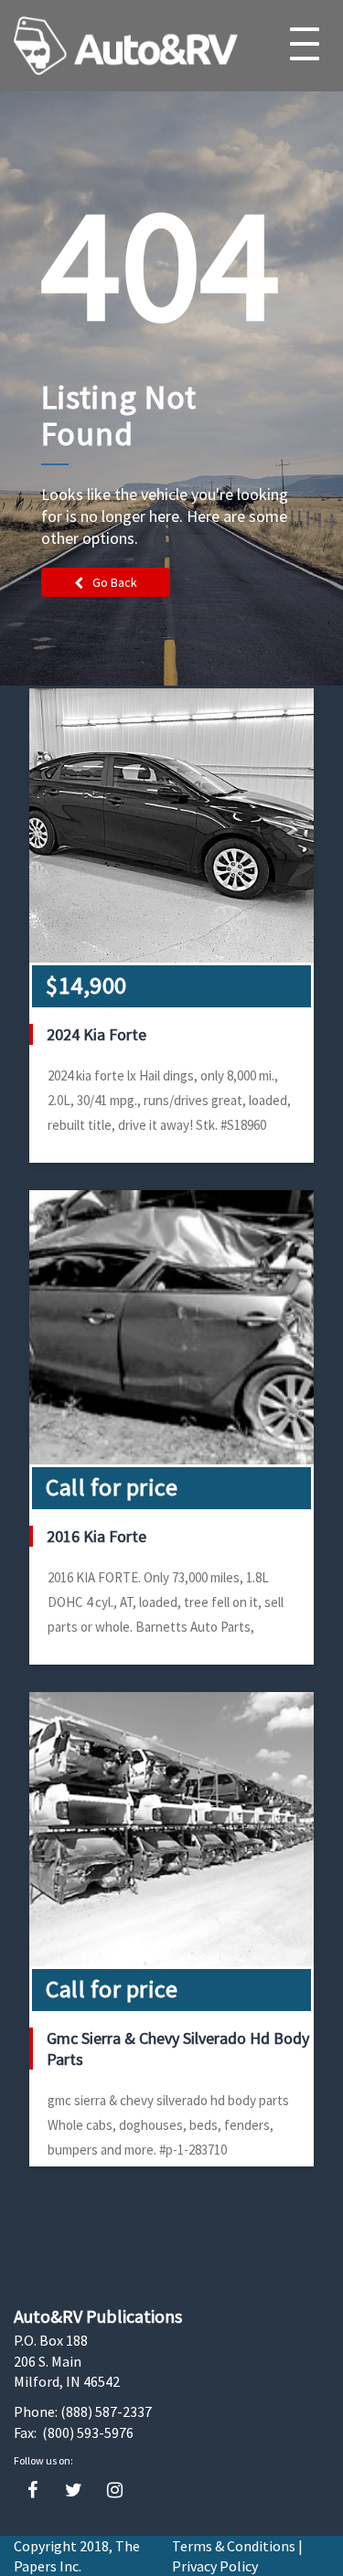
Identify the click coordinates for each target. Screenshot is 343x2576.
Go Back (115, 582)
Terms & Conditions (234, 2546)
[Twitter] (74, 2491)
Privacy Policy (215, 2566)
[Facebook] (32, 2491)
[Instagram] (115, 2491)
